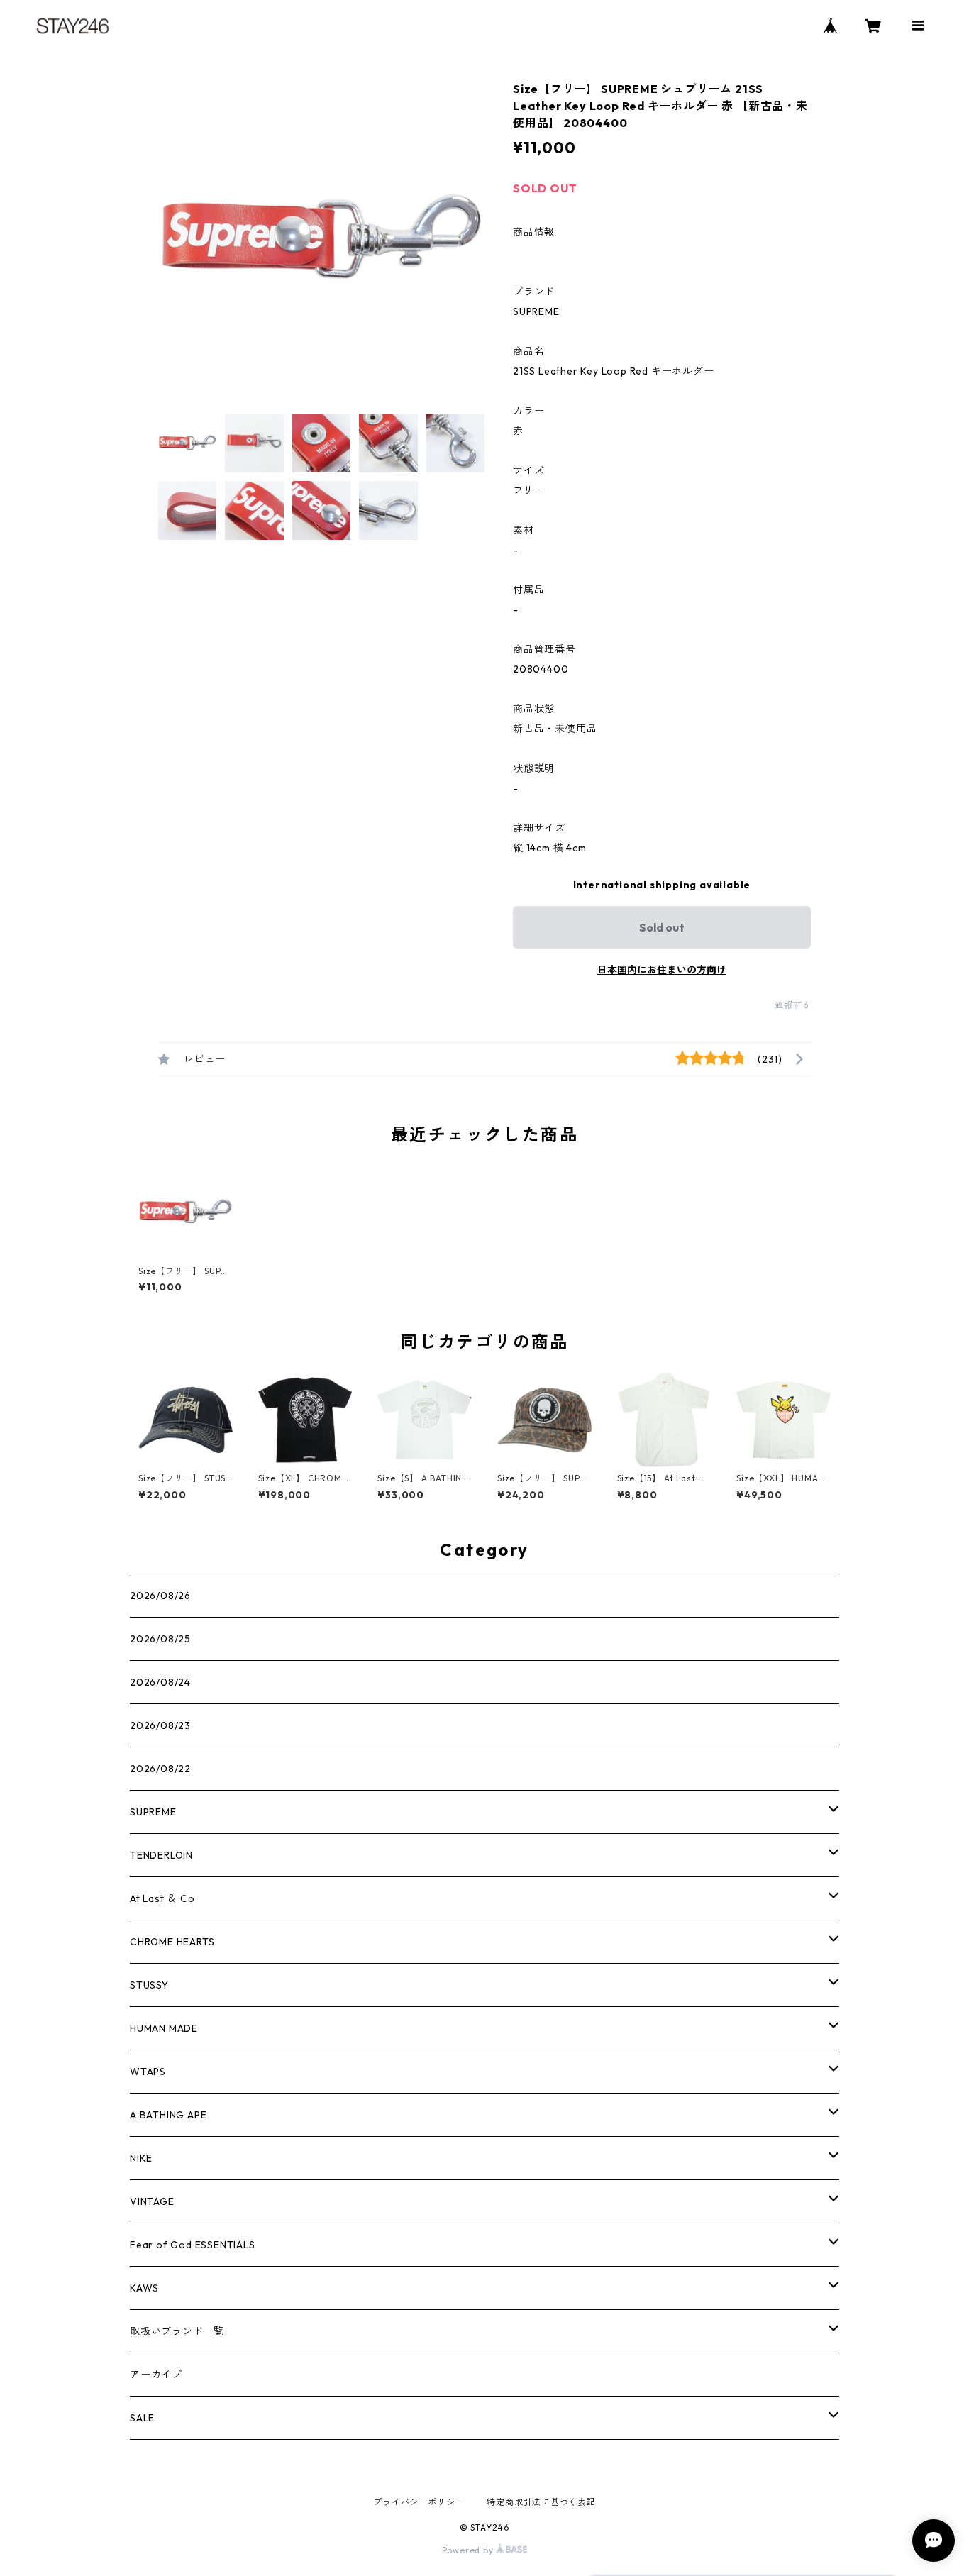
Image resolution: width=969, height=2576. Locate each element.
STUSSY (149, 1985)
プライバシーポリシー (419, 2502)
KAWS (144, 2288)
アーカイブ (156, 2375)
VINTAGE (152, 2201)
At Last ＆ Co (162, 1898)
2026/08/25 (160, 1639)
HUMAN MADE (164, 2028)
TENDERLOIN (161, 1855)
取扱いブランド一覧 (177, 2331)
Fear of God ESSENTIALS (193, 2245)
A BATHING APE (168, 2115)
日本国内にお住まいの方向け (662, 970)
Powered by (469, 2550)
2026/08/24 (160, 1682)
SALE (142, 2418)
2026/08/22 (160, 1769)
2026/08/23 (160, 1725)
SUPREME (153, 1812)
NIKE (141, 2158)
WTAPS (148, 2072)
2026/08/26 (160, 1596)
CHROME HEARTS (172, 1942)
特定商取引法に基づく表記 (541, 2502)
